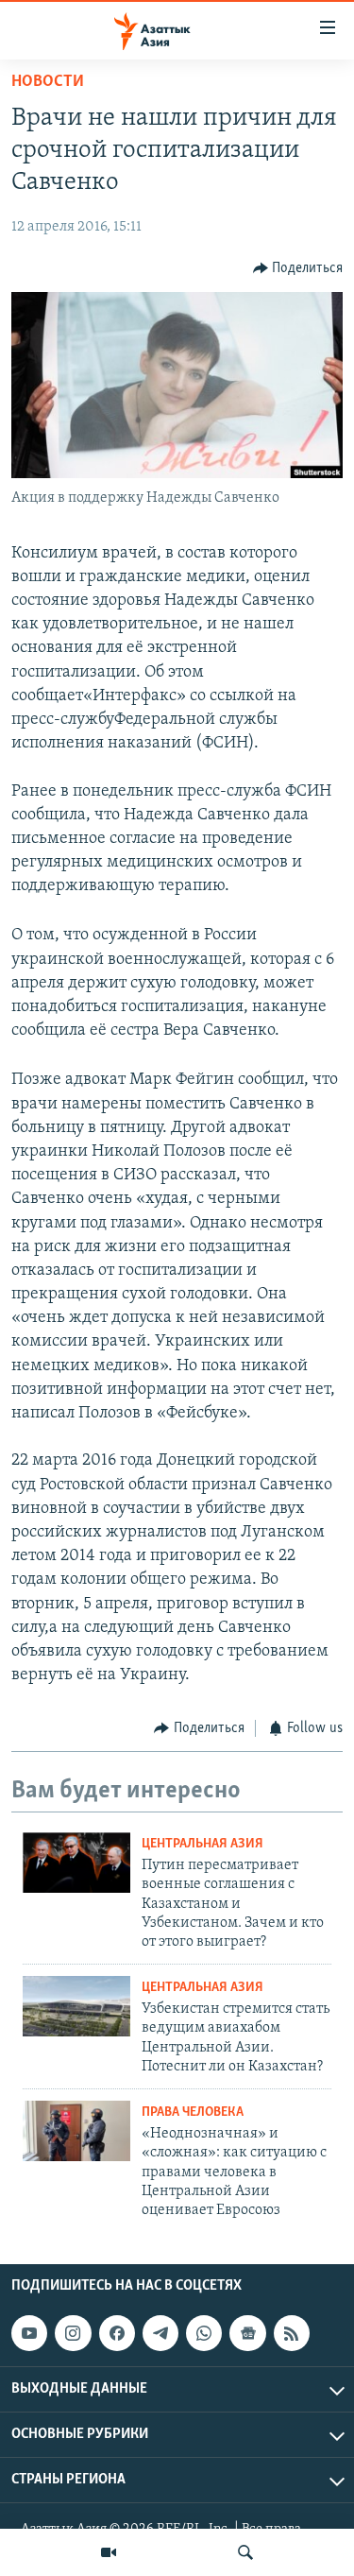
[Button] (298, 268)
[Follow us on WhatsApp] (204, 2333)
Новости (48, 82)
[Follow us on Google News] (247, 2333)
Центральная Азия (202, 1844)
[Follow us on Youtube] (29, 2333)
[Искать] (245, 2552)
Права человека (193, 2112)
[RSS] (292, 2333)
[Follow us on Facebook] (117, 2333)
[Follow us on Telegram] (160, 2333)
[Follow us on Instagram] (73, 2333)
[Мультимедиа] (109, 2552)
